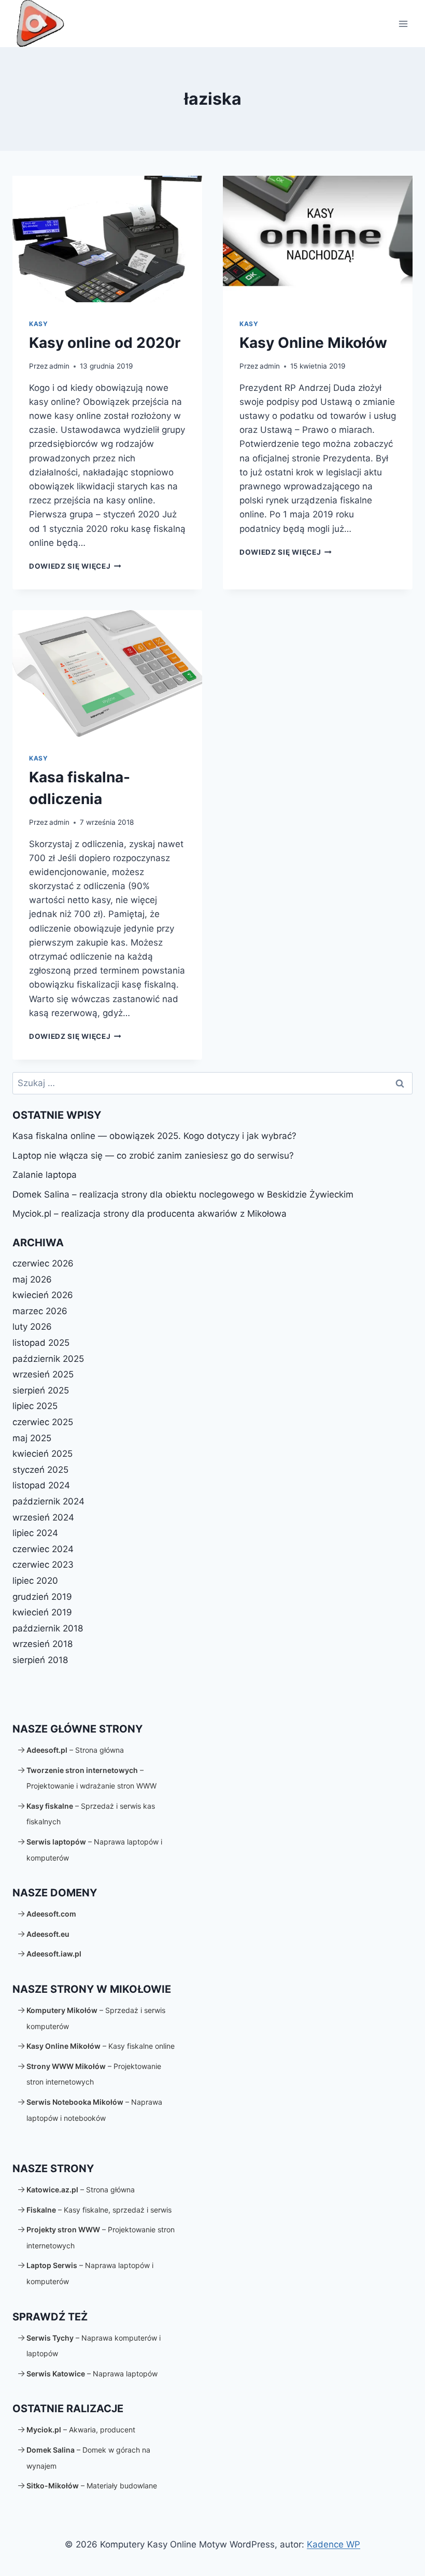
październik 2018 (48, 1628)
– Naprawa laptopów (92, 2374)
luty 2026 (32, 1327)
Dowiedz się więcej (75, 566)
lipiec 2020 (35, 1581)
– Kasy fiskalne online (101, 2046)
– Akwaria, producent (81, 2430)
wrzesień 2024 (43, 1517)
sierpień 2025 (41, 1390)
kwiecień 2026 (43, 1295)
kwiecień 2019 (42, 1612)
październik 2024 (48, 1501)
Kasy (38, 324)
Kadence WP (334, 2544)
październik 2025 (48, 1359)
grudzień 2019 (42, 1597)
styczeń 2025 (40, 1470)
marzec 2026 (40, 1311)
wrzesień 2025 (43, 1374)
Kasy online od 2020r (105, 343)
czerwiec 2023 (43, 1565)
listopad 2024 (41, 1485)
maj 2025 (32, 1438)
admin (59, 366)
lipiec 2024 (35, 1533)
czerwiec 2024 (43, 1549)
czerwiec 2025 (43, 1422)
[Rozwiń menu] (403, 24)
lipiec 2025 (35, 1406)
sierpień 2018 (40, 1660)
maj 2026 (32, 1279)
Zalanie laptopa (45, 1175)
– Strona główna (75, 1750)
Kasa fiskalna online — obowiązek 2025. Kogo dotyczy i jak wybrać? (154, 1136)
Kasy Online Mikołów (313, 343)
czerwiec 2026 (43, 1263)
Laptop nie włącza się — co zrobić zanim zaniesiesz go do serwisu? (153, 1156)
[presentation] (107, 239)
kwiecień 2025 (42, 1454)
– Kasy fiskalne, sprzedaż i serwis (99, 2210)
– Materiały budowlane (92, 2486)
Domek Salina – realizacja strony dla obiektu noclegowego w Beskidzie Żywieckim (183, 1194)
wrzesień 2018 (42, 1644)
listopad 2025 (41, 1343)
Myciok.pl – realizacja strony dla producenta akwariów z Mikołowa (150, 1214)
